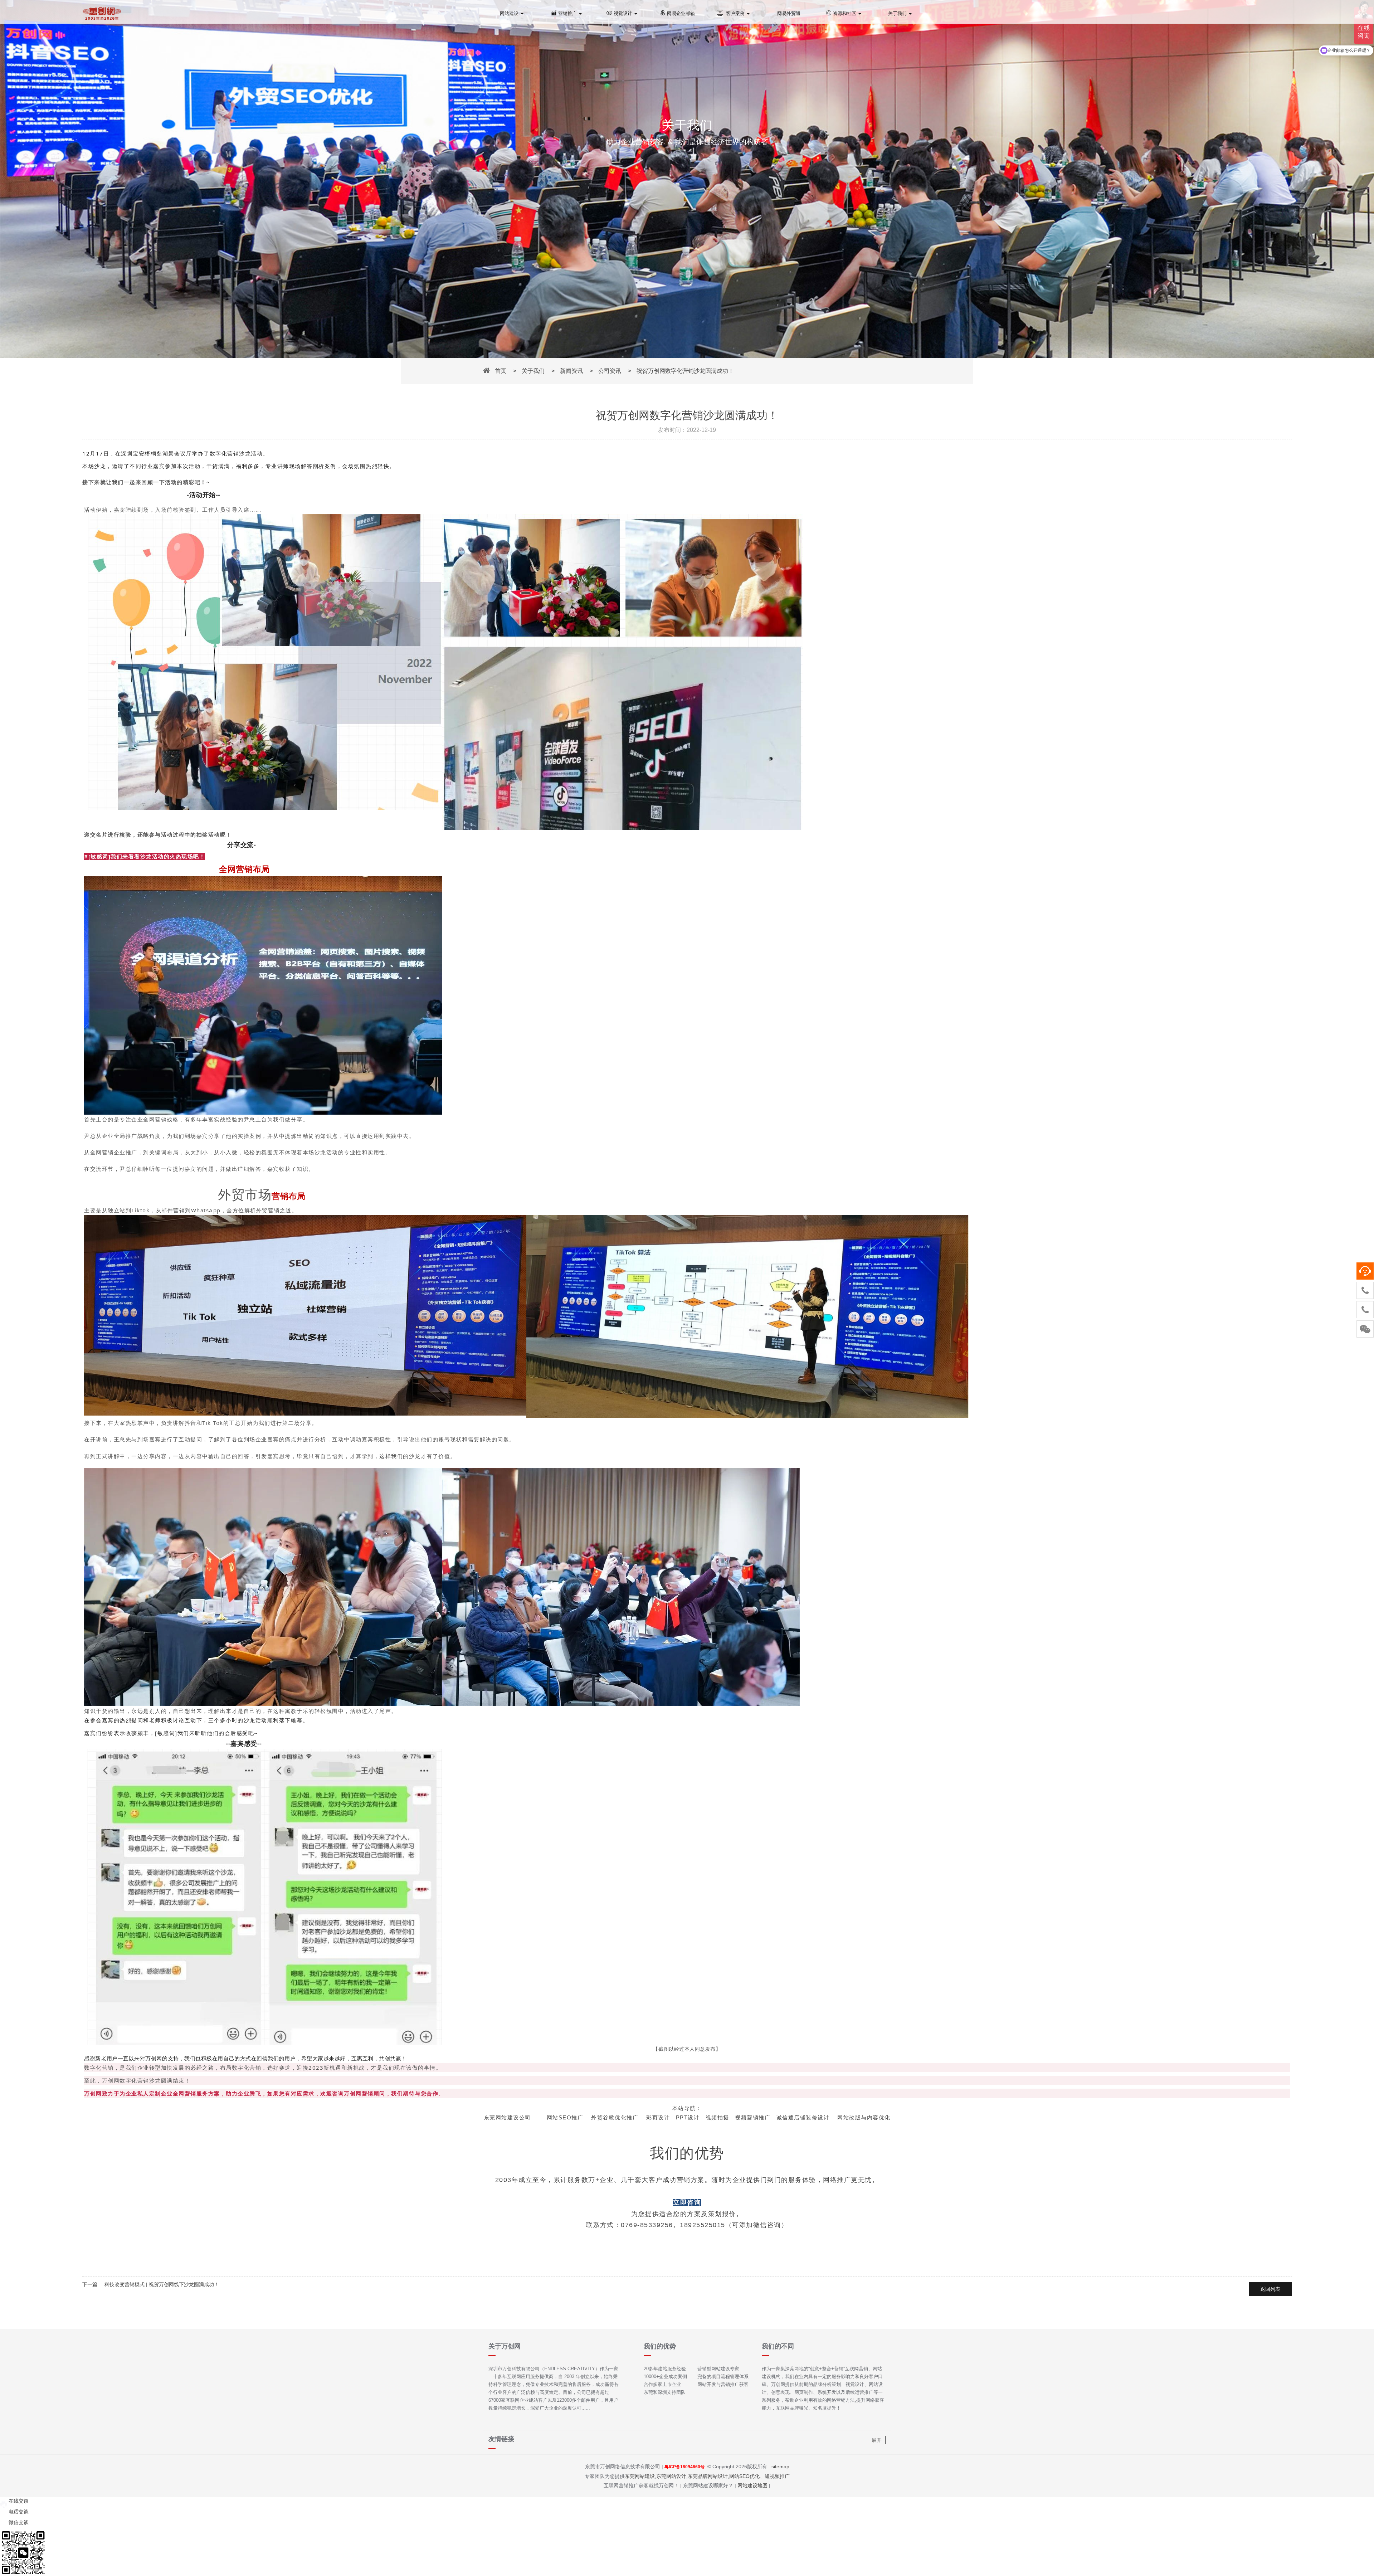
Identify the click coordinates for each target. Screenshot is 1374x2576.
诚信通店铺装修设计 (803, 2117)
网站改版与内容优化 (864, 2117)
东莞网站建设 (640, 2476)
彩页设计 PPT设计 (673, 2117)
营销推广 (568, 13)
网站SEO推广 (565, 2117)
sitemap (780, 2467)
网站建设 (510, 13)
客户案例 (736, 13)
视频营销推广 (753, 2117)
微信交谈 (18, 2522)
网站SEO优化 (744, 2476)
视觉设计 (624, 13)
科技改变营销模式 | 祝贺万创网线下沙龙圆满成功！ (162, 2284)
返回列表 (1270, 2289)
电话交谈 (18, 2512)
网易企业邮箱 (681, 13)
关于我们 (898, 13)
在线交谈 (18, 2501)
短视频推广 (777, 2476)
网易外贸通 (789, 13)
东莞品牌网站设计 (708, 2476)
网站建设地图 (752, 2485)
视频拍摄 (717, 2117)
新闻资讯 (571, 371)
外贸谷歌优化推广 (615, 2117)
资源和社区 (845, 13)
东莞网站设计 (671, 2476)
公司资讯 (610, 371)
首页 (501, 371)
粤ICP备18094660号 (684, 2467)
